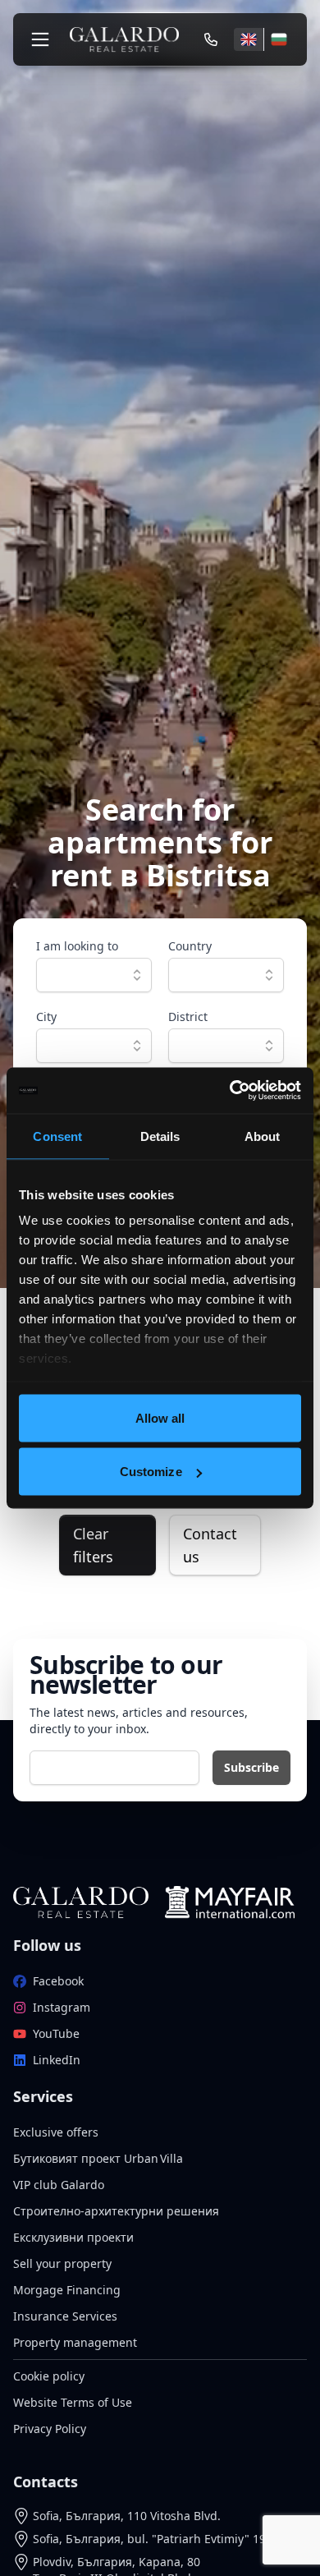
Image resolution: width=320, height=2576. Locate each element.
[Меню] (40, 39)
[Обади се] (211, 39)
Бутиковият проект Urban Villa (98, 2158)
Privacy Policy (50, 2429)
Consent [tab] (57, 1136)
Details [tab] (160, 1136)
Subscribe (251, 1767)
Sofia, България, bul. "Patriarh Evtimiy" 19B (153, 2539)
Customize (151, 1472)
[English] (249, 39)
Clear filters (93, 1545)
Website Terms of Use (73, 2402)
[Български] (279, 39)
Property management (75, 2342)
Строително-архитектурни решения (116, 2211)
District (188, 1017)
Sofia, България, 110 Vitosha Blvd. (127, 2516)
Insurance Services (65, 2316)
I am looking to (77, 946)
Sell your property (62, 2263)
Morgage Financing (67, 2290)
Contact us (210, 1545)
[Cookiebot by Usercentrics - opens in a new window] (230, 1091)
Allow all (160, 1417)
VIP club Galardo (59, 2185)
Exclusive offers (56, 2132)
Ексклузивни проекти (73, 2237)
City (46, 1017)
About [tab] (263, 1136)
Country (190, 946)
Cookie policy (49, 2376)
